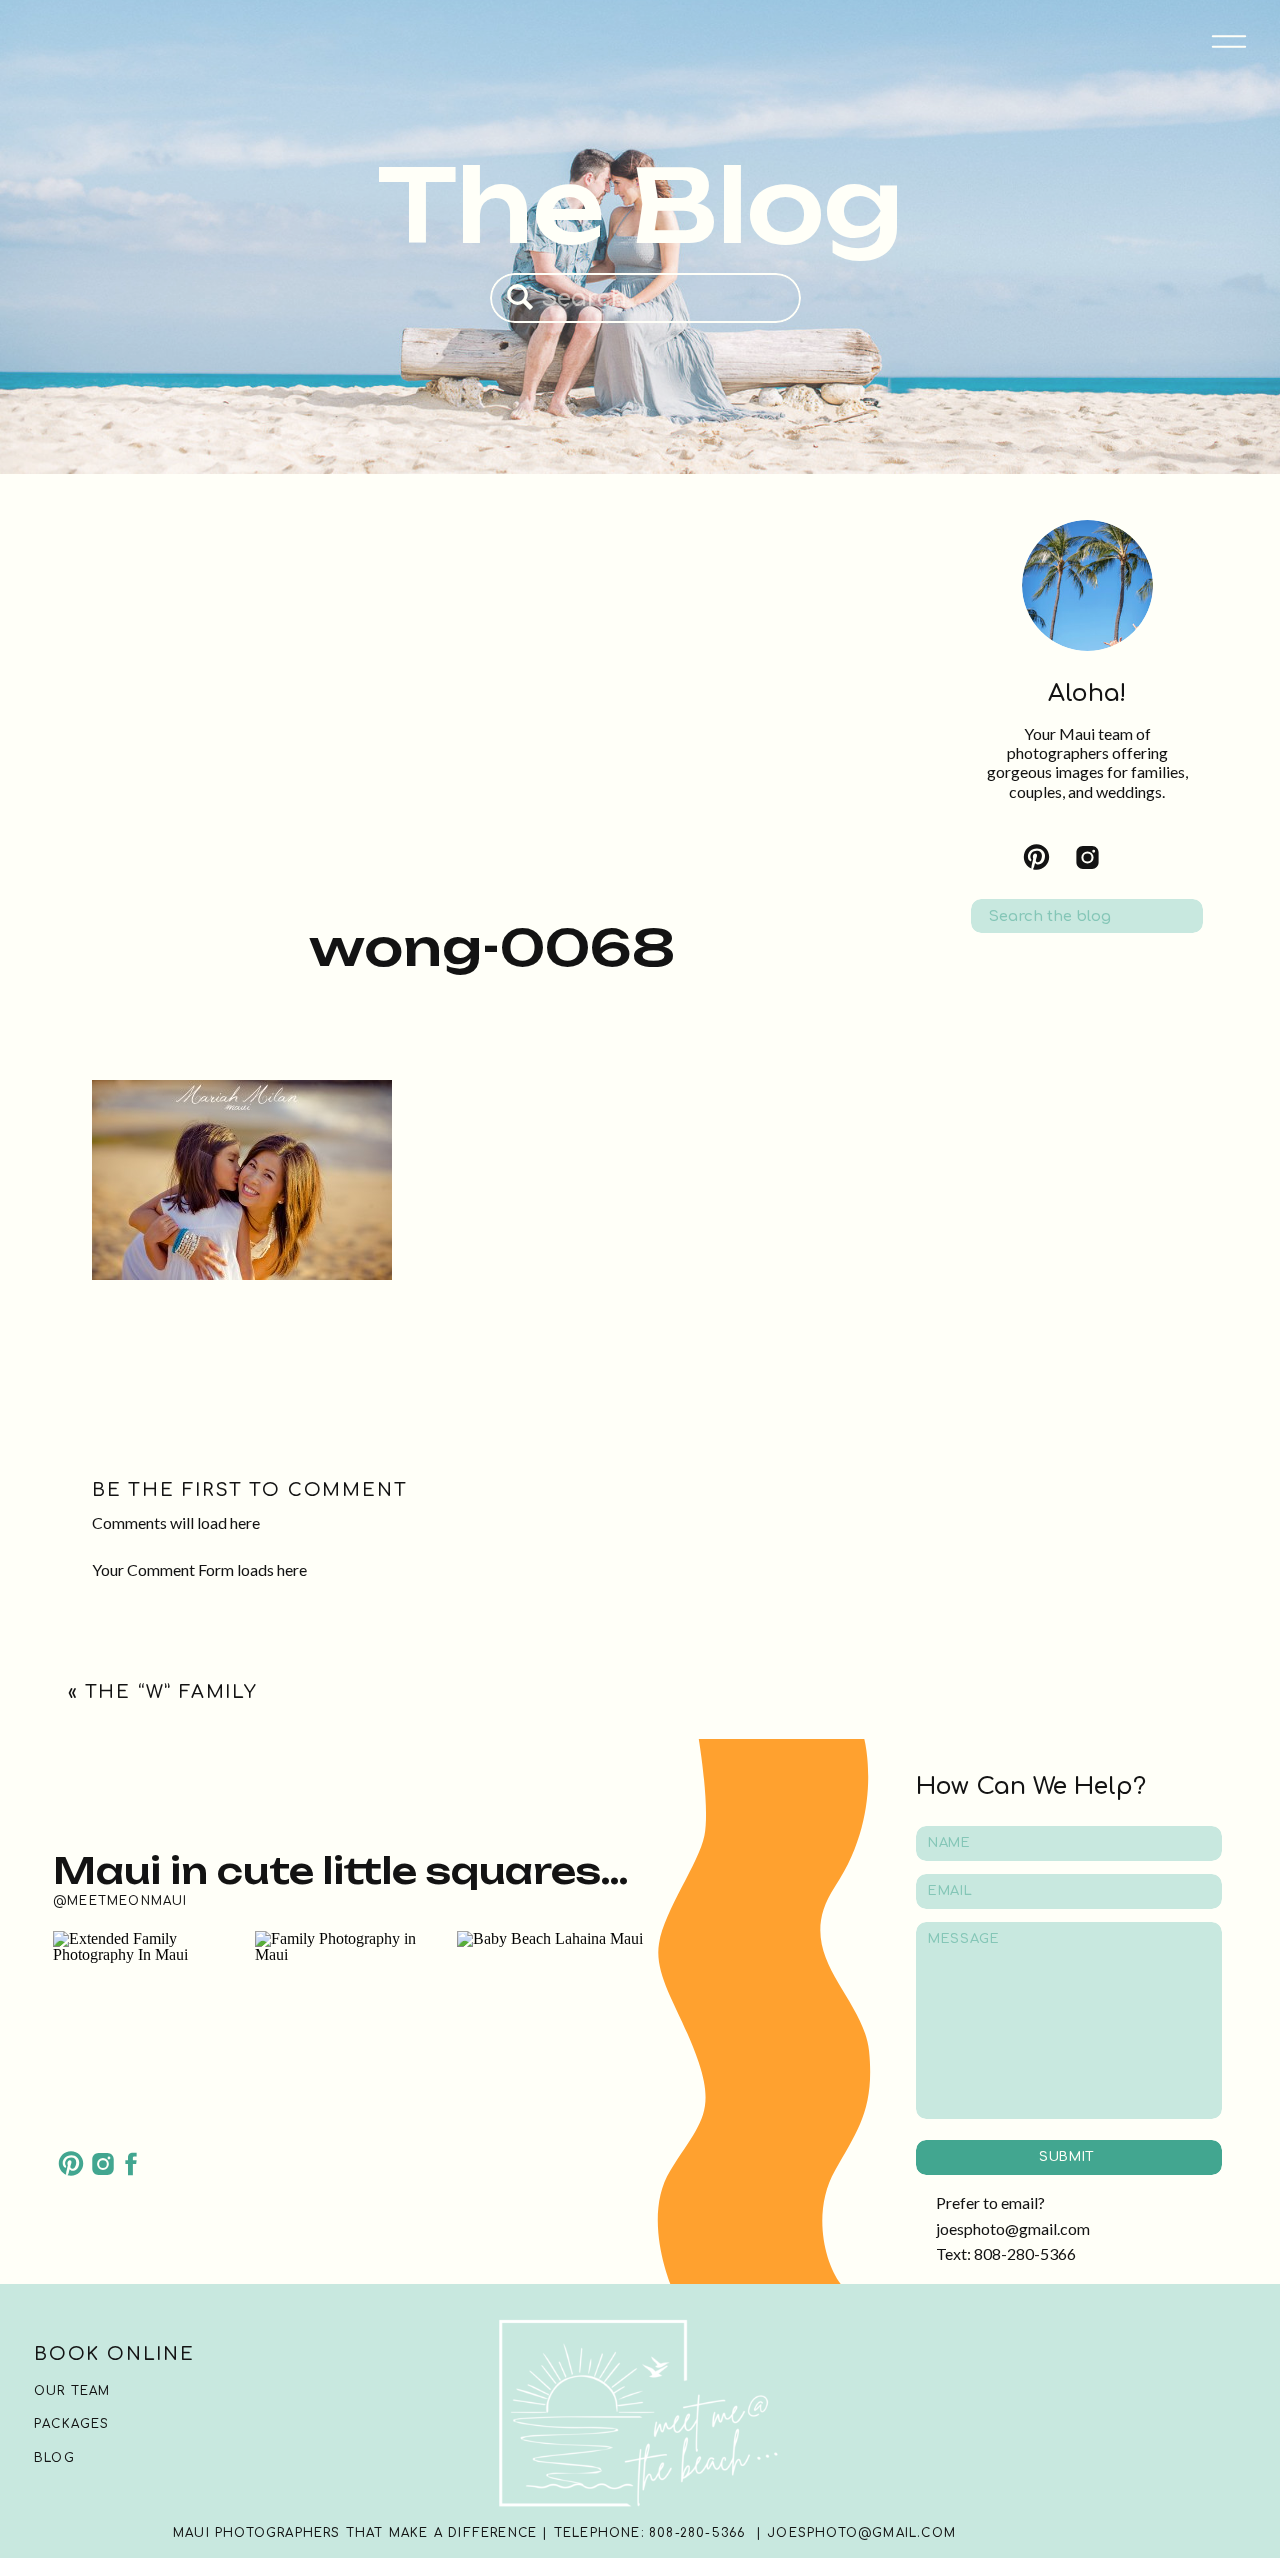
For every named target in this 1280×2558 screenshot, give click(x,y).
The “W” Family (171, 1692)
